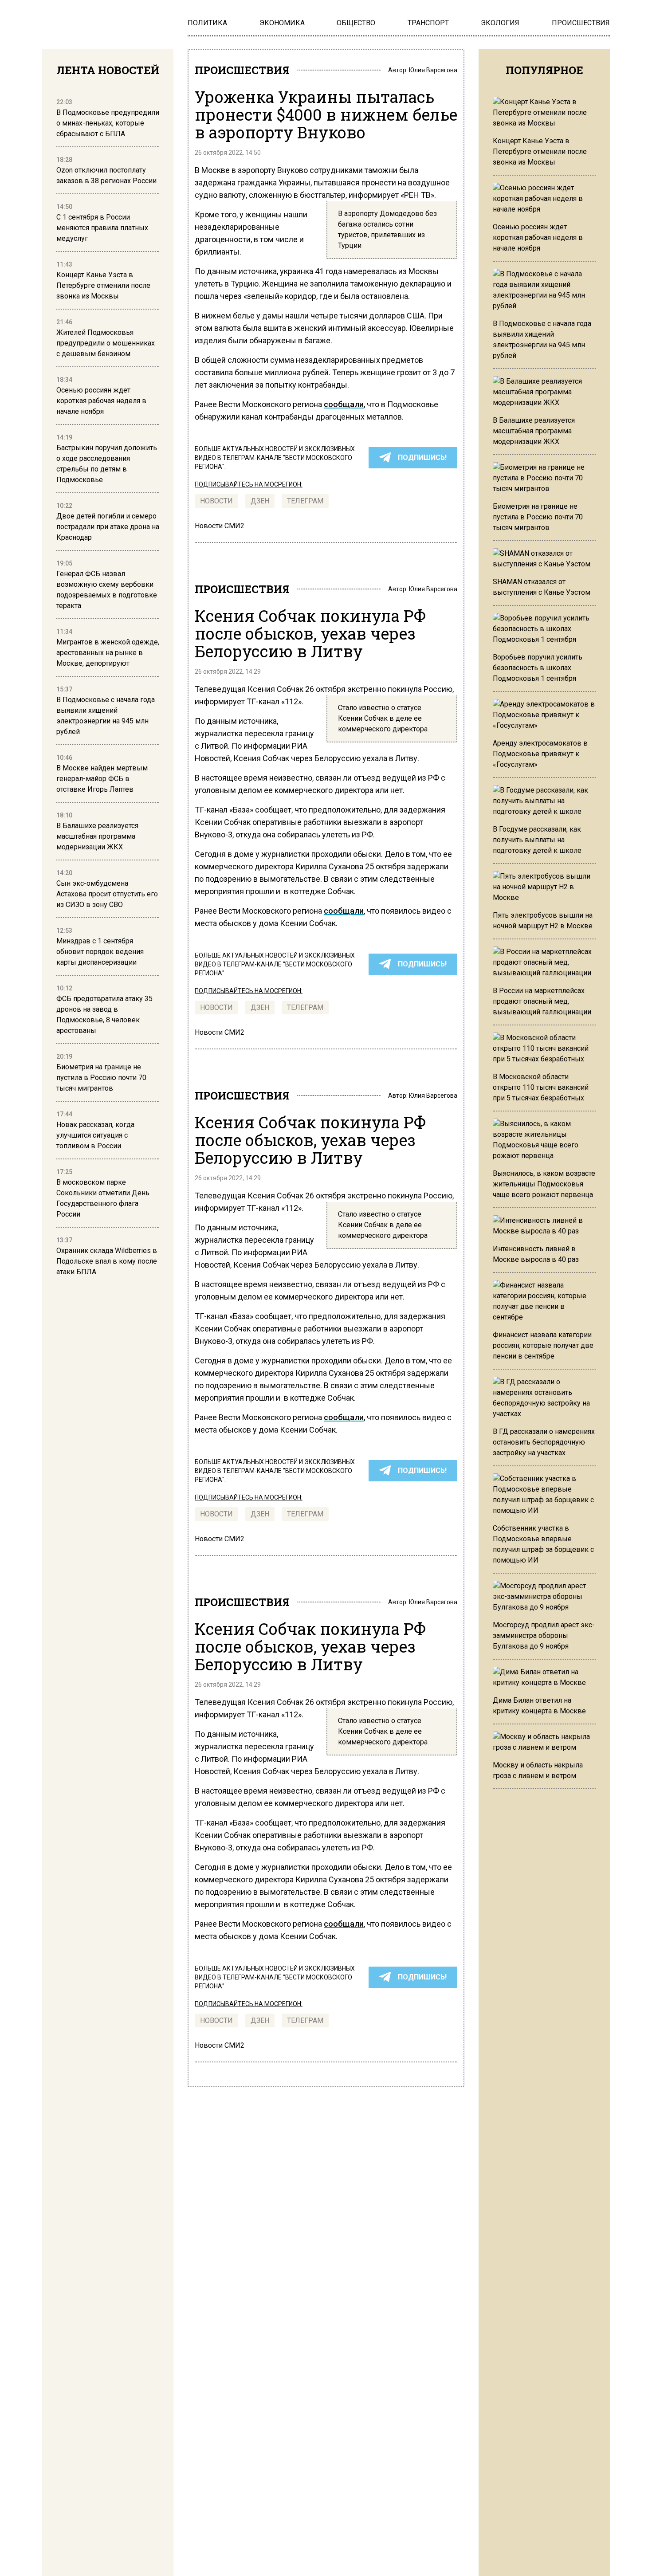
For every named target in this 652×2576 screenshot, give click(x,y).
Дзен (260, 501)
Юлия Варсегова (433, 70)
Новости (216, 501)
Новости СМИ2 (220, 526)
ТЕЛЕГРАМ (305, 501)
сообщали (344, 404)
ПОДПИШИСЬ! (422, 457)
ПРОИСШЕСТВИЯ (242, 70)
